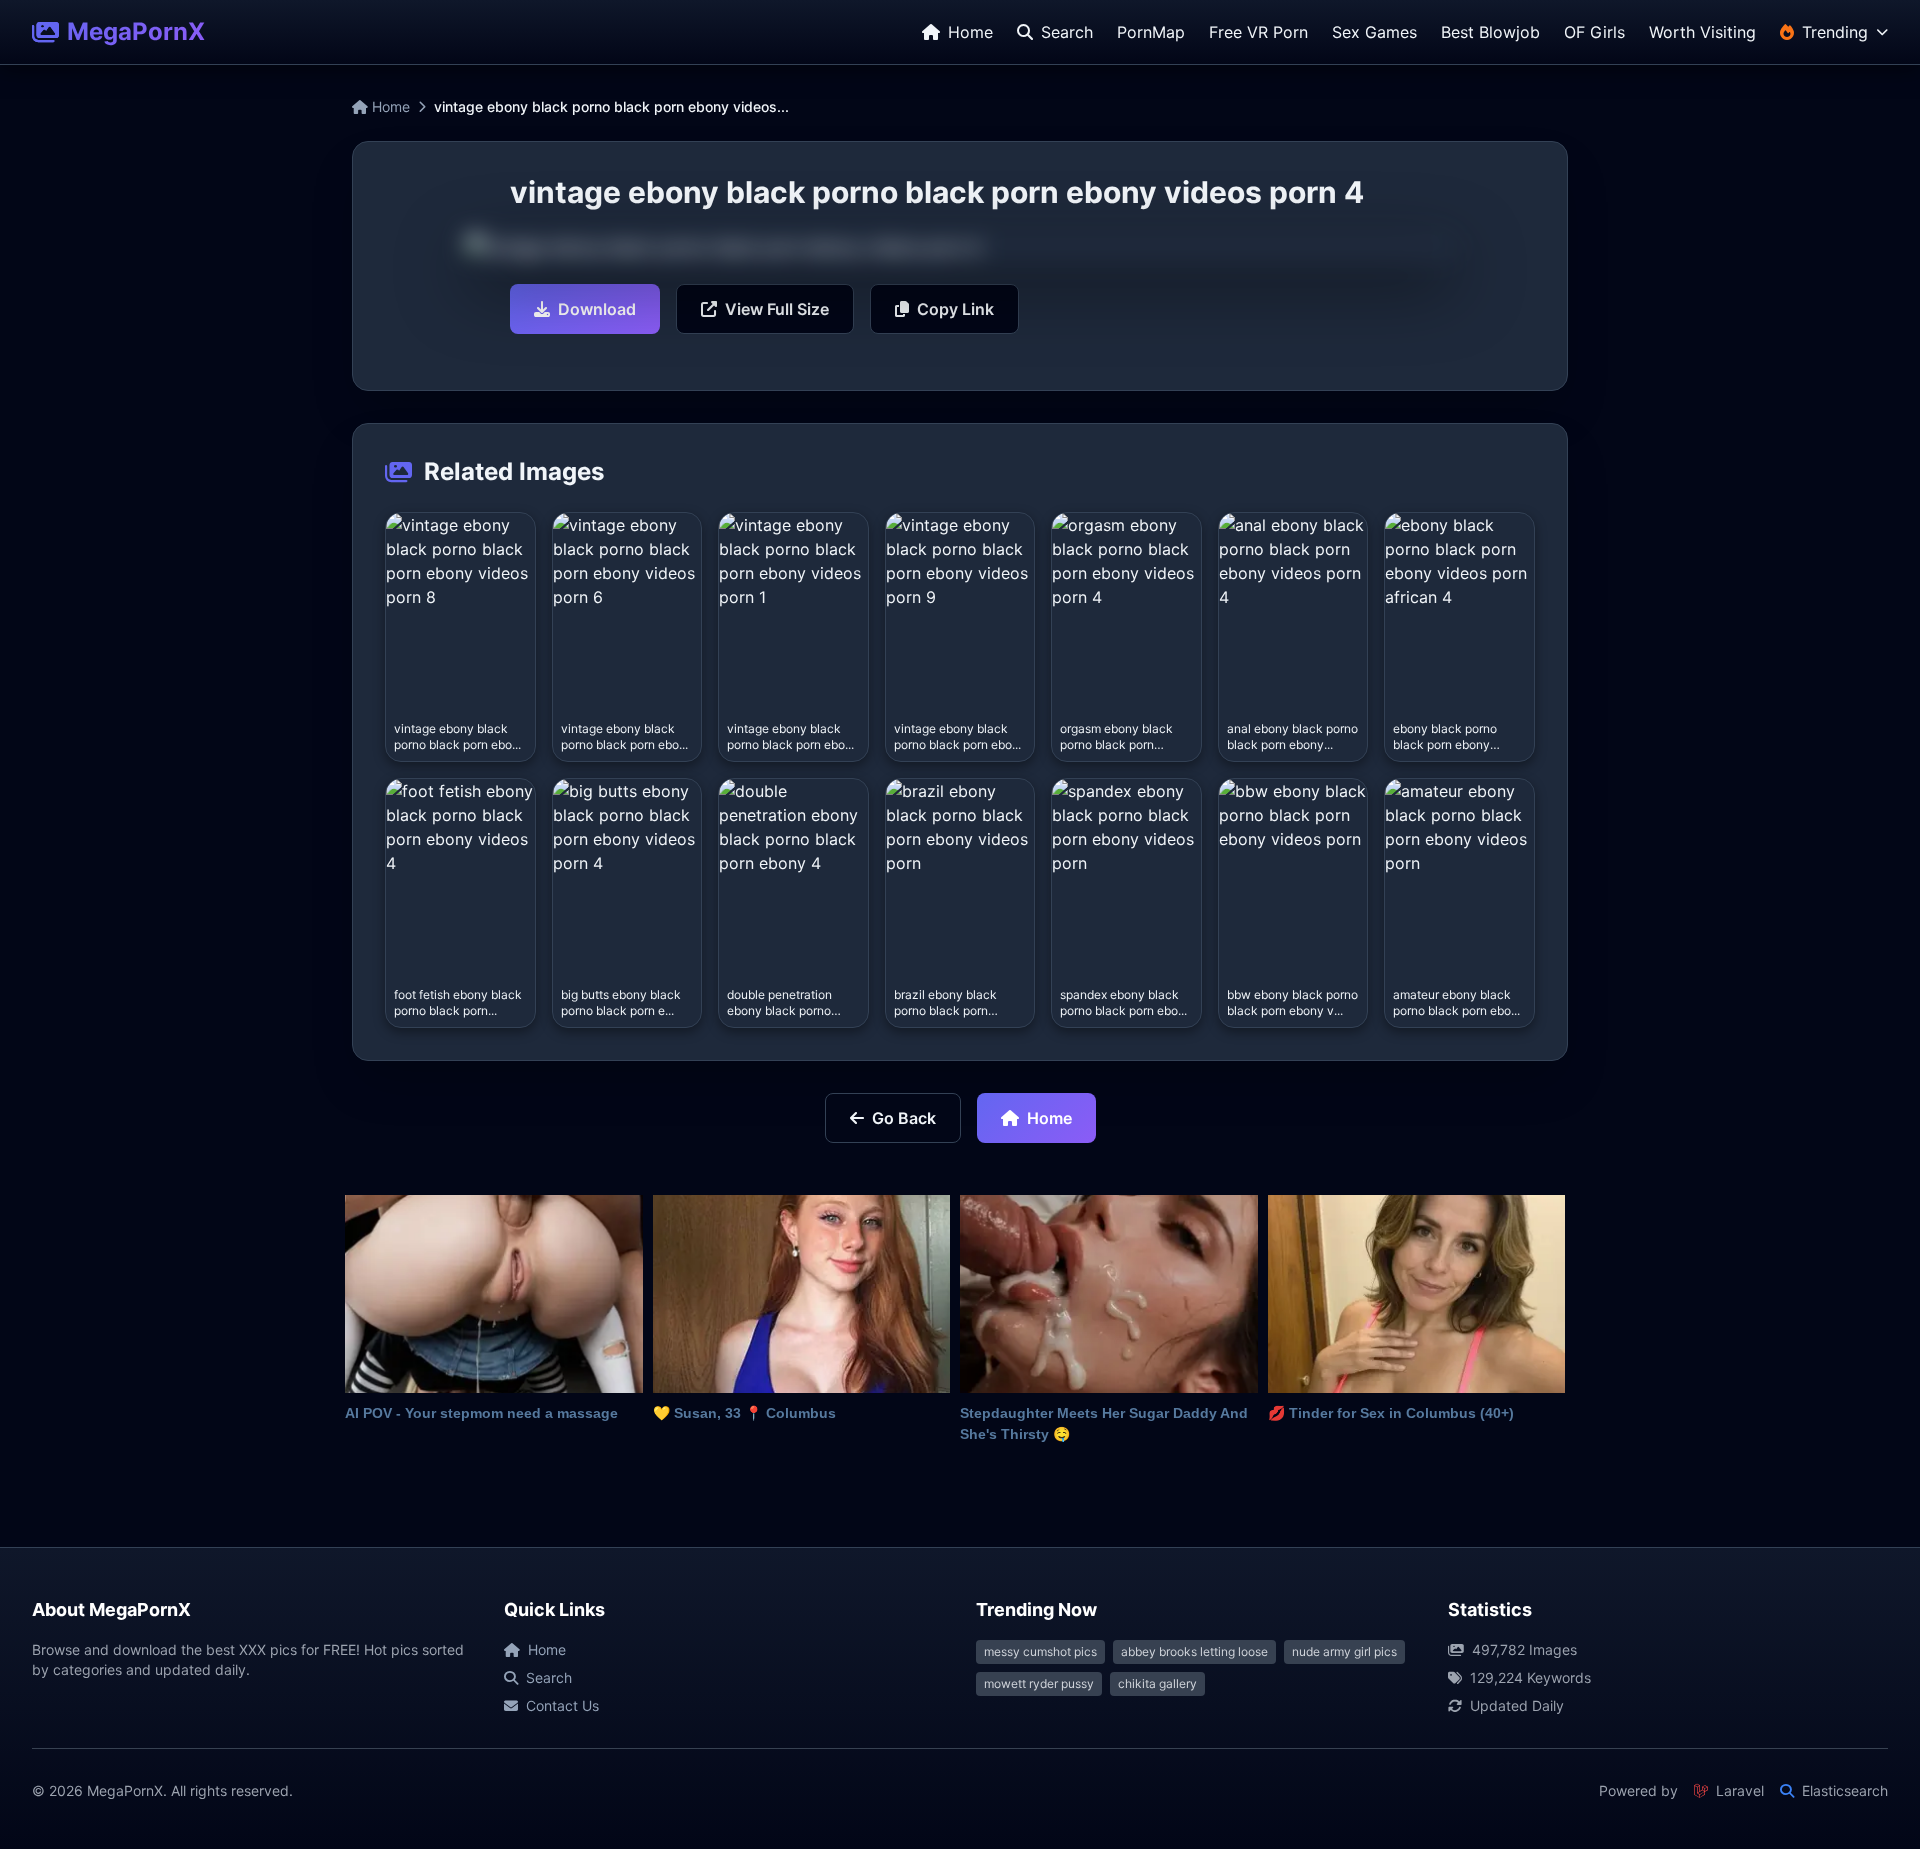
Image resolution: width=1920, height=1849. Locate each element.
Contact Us (562, 1705)
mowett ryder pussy (1039, 1683)
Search (549, 1677)
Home (389, 106)
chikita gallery (1157, 1683)
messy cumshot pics (1040, 1651)
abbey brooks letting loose (1194, 1651)
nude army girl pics (1344, 1651)
